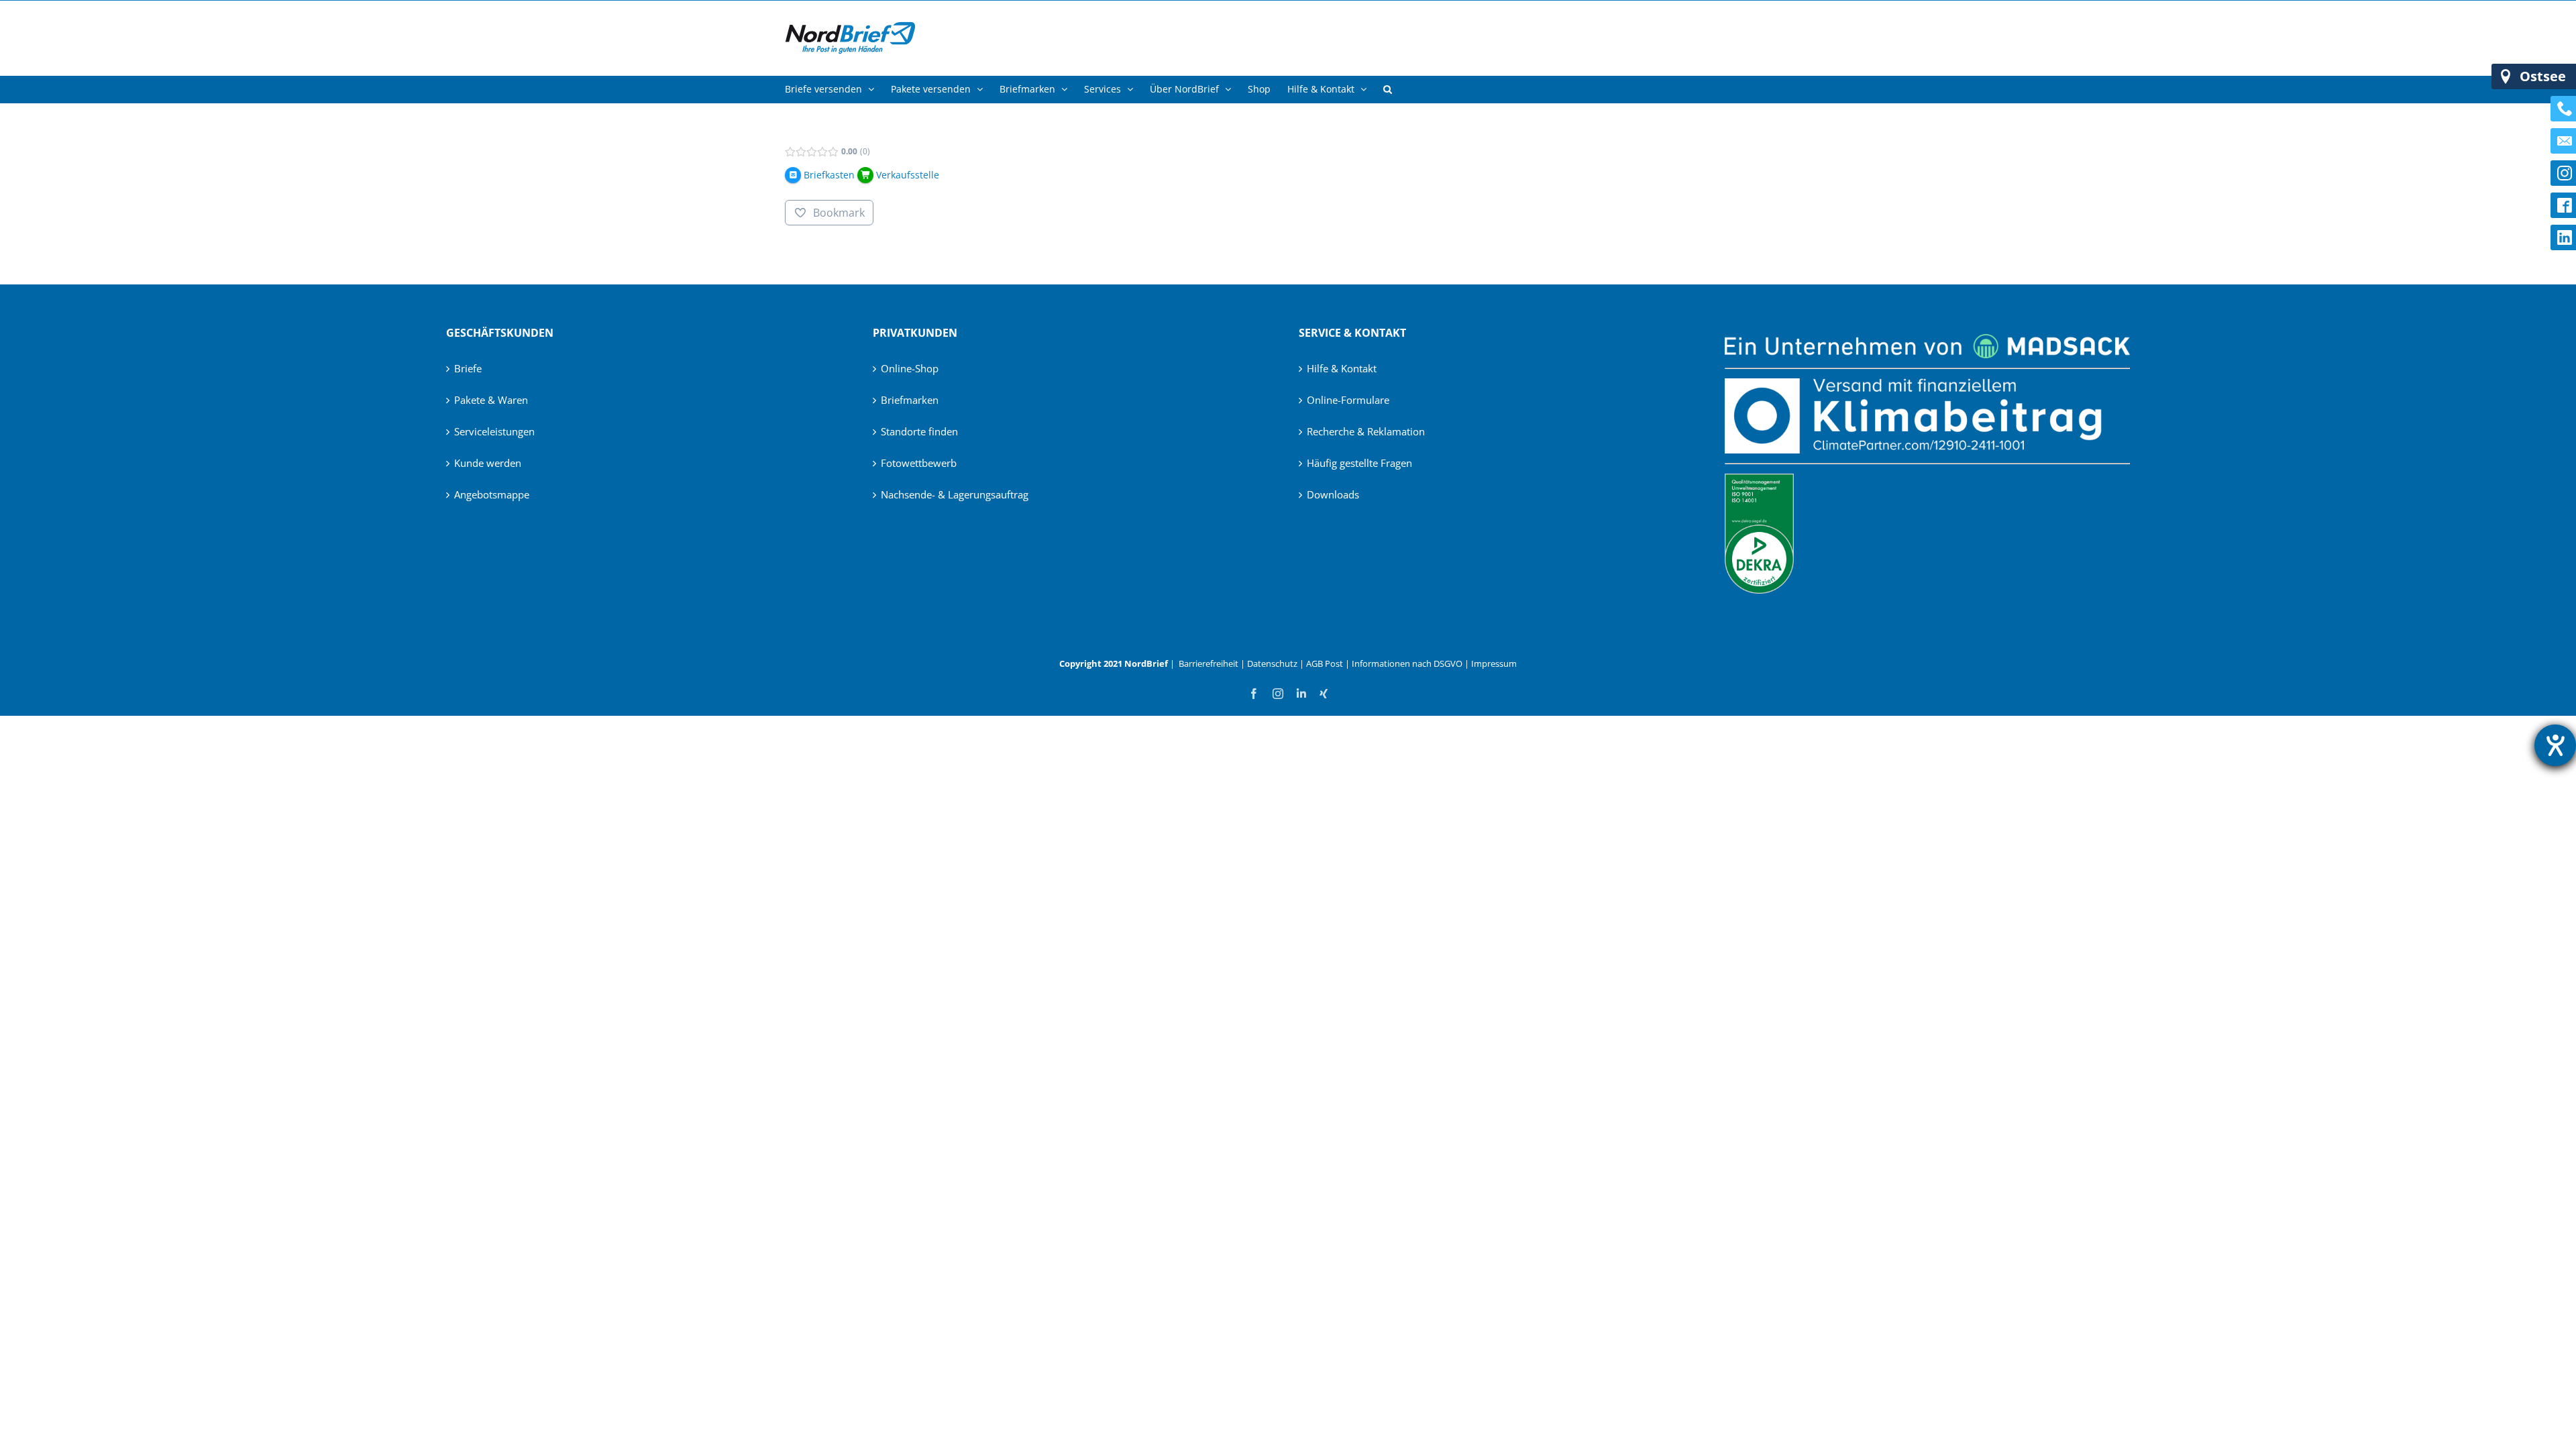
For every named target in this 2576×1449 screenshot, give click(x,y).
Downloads (1333, 494)
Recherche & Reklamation (1366, 431)
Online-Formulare (1348, 400)
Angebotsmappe (492, 494)
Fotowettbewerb (919, 463)
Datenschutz (1272, 663)
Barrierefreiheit (1209, 663)
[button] (1388, 89)
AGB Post (1325, 663)
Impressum (1494, 663)
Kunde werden (488, 463)
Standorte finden (919, 431)
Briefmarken (910, 400)
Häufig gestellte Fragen (1359, 463)
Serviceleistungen (494, 431)
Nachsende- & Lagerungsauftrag (955, 494)
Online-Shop (910, 368)
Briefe (468, 368)
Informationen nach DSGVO (1407, 663)
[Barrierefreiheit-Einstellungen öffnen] (2555, 745)
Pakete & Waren (491, 400)
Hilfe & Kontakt (1342, 368)
